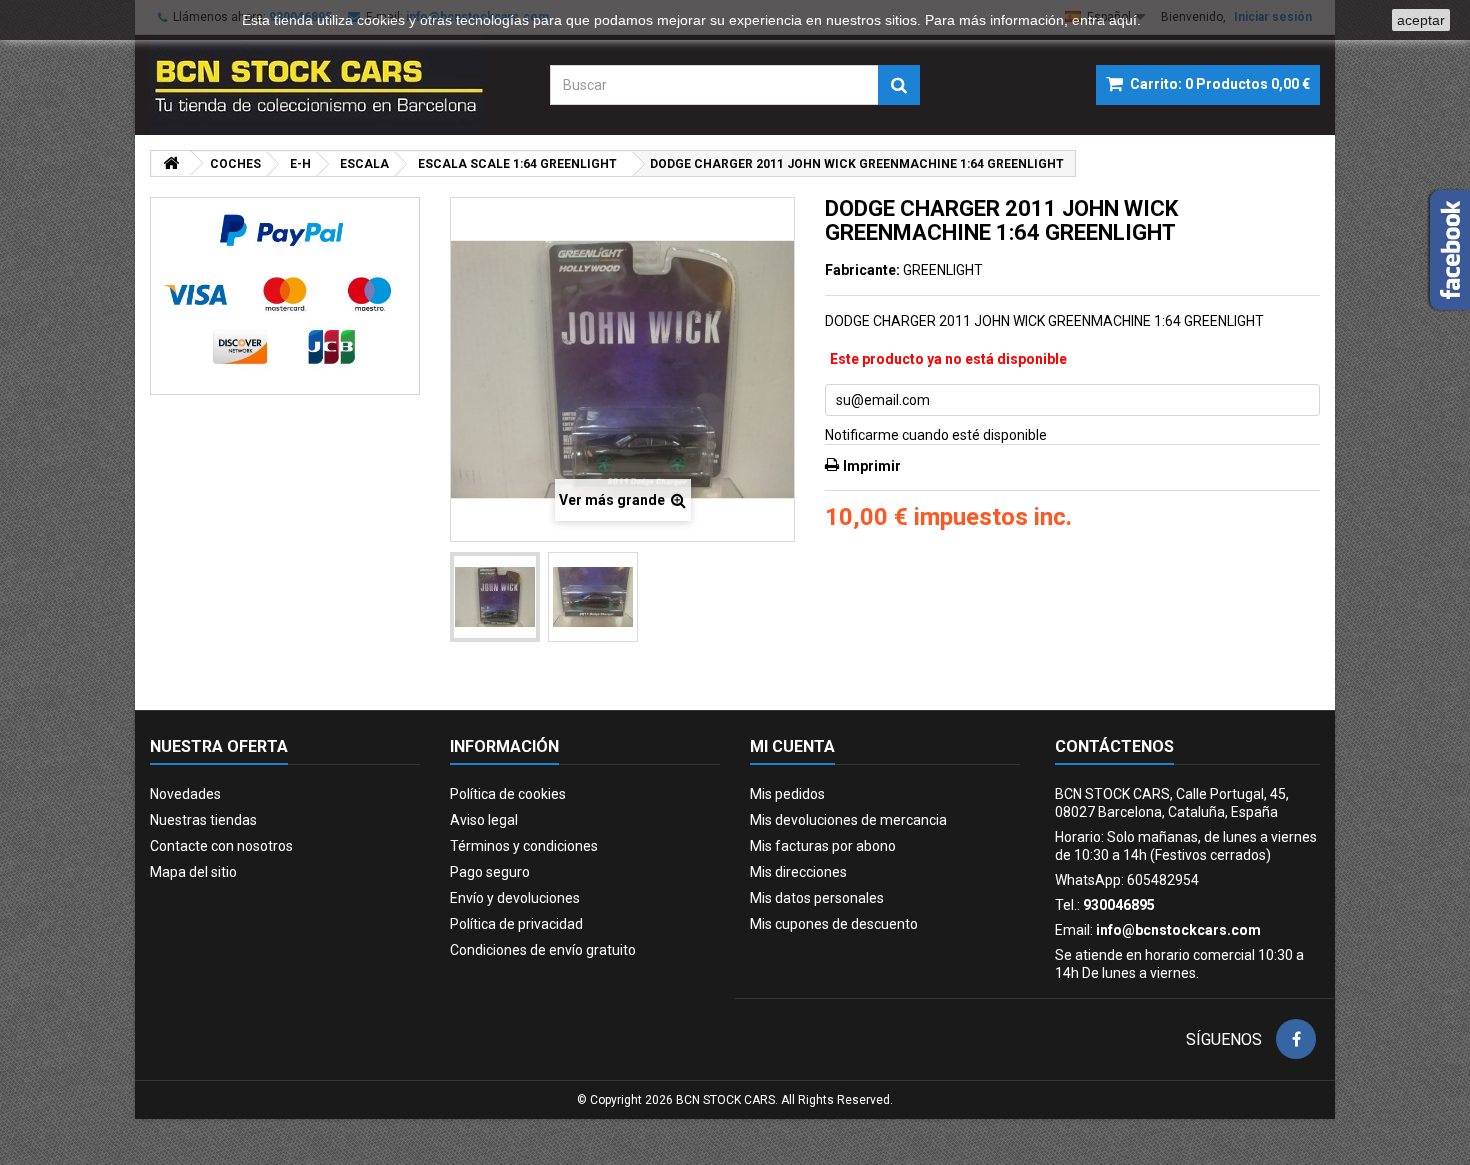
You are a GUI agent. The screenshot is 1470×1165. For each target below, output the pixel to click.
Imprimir (872, 466)
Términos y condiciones (524, 846)
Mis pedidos (787, 794)
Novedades (185, 794)
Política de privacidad (516, 924)
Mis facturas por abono (823, 846)
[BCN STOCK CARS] (335, 85)
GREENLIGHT (943, 270)
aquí (1123, 20)
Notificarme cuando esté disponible (936, 435)
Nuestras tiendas (203, 820)
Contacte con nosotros (221, 846)
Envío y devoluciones (515, 898)
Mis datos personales (817, 898)
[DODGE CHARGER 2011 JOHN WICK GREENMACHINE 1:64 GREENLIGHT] (495, 597)
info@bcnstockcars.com (1178, 930)
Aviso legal (484, 820)
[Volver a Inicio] (171, 163)
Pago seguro (490, 872)
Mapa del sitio (193, 872)
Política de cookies (508, 794)
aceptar (1421, 20)
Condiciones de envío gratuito (543, 950)
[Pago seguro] (285, 296)
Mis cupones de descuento (834, 924)
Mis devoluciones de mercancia (848, 820)
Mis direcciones (798, 872)
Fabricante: (862, 270)
